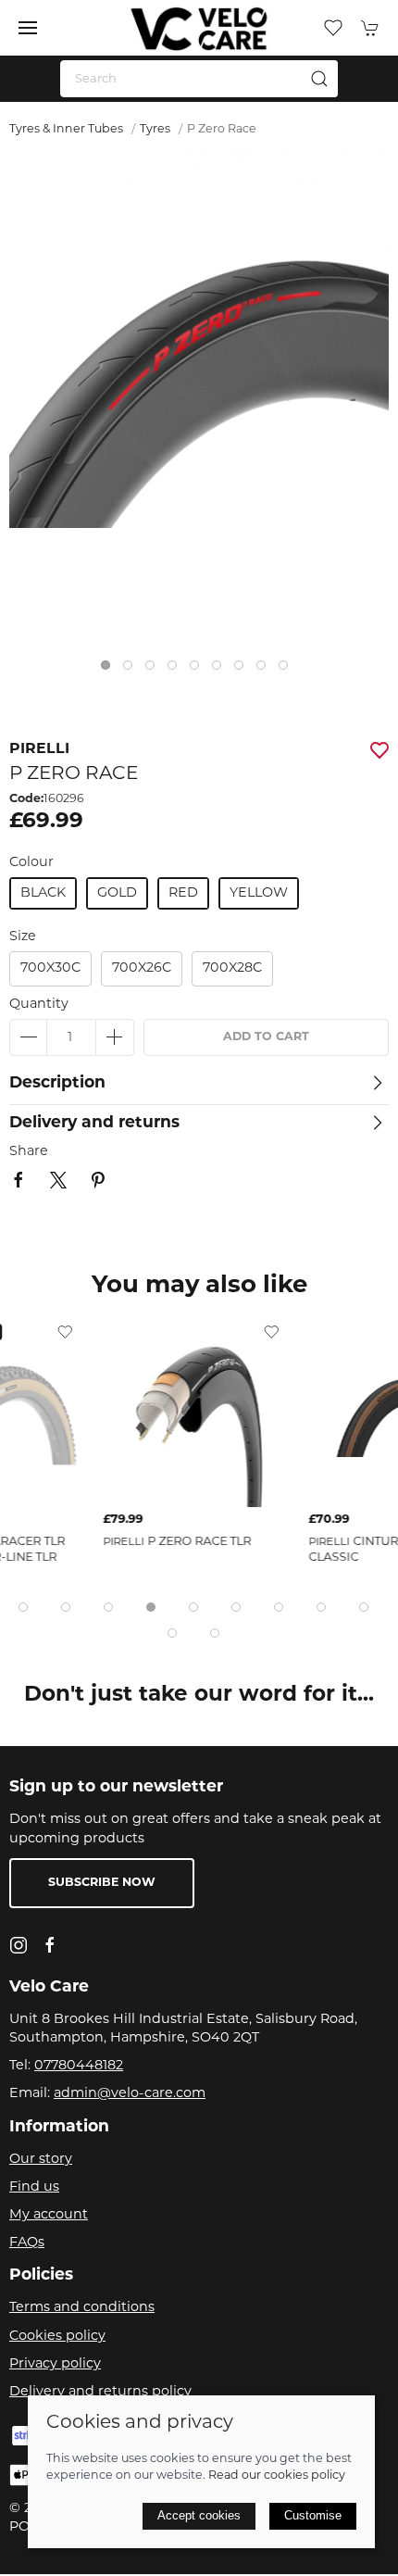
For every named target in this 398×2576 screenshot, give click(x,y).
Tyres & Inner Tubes (66, 130)
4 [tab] (177, 670)
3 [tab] (155, 670)
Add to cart (266, 1037)
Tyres (155, 130)
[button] (28, 28)
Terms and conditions (82, 2308)
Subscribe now (102, 1883)
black (43, 893)
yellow (259, 893)
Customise (313, 2515)
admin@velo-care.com (130, 2094)
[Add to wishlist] (65, 1332)
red (183, 893)
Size (23, 937)
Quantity (39, 1005)
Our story (41, 2160)
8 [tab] (266, 670)
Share (29, 1152)
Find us (34, 2187)
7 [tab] (243, 670)
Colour (31, 863)
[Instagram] (19, 1945)
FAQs (27, 2243)
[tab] (23, 1607)
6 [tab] (221, 670)
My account (49, 2215)
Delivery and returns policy (100, 2392)
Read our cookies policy (277, 2476)
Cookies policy (57, 2337)
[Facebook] (50, 1945)
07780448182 (79, 2066)
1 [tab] (110, 670)
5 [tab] (199, 670)
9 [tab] (288, 670)
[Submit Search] (319, 79)
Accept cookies (199, 2515)
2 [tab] (132, 670)
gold (117, 893)
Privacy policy (55, 2364)
